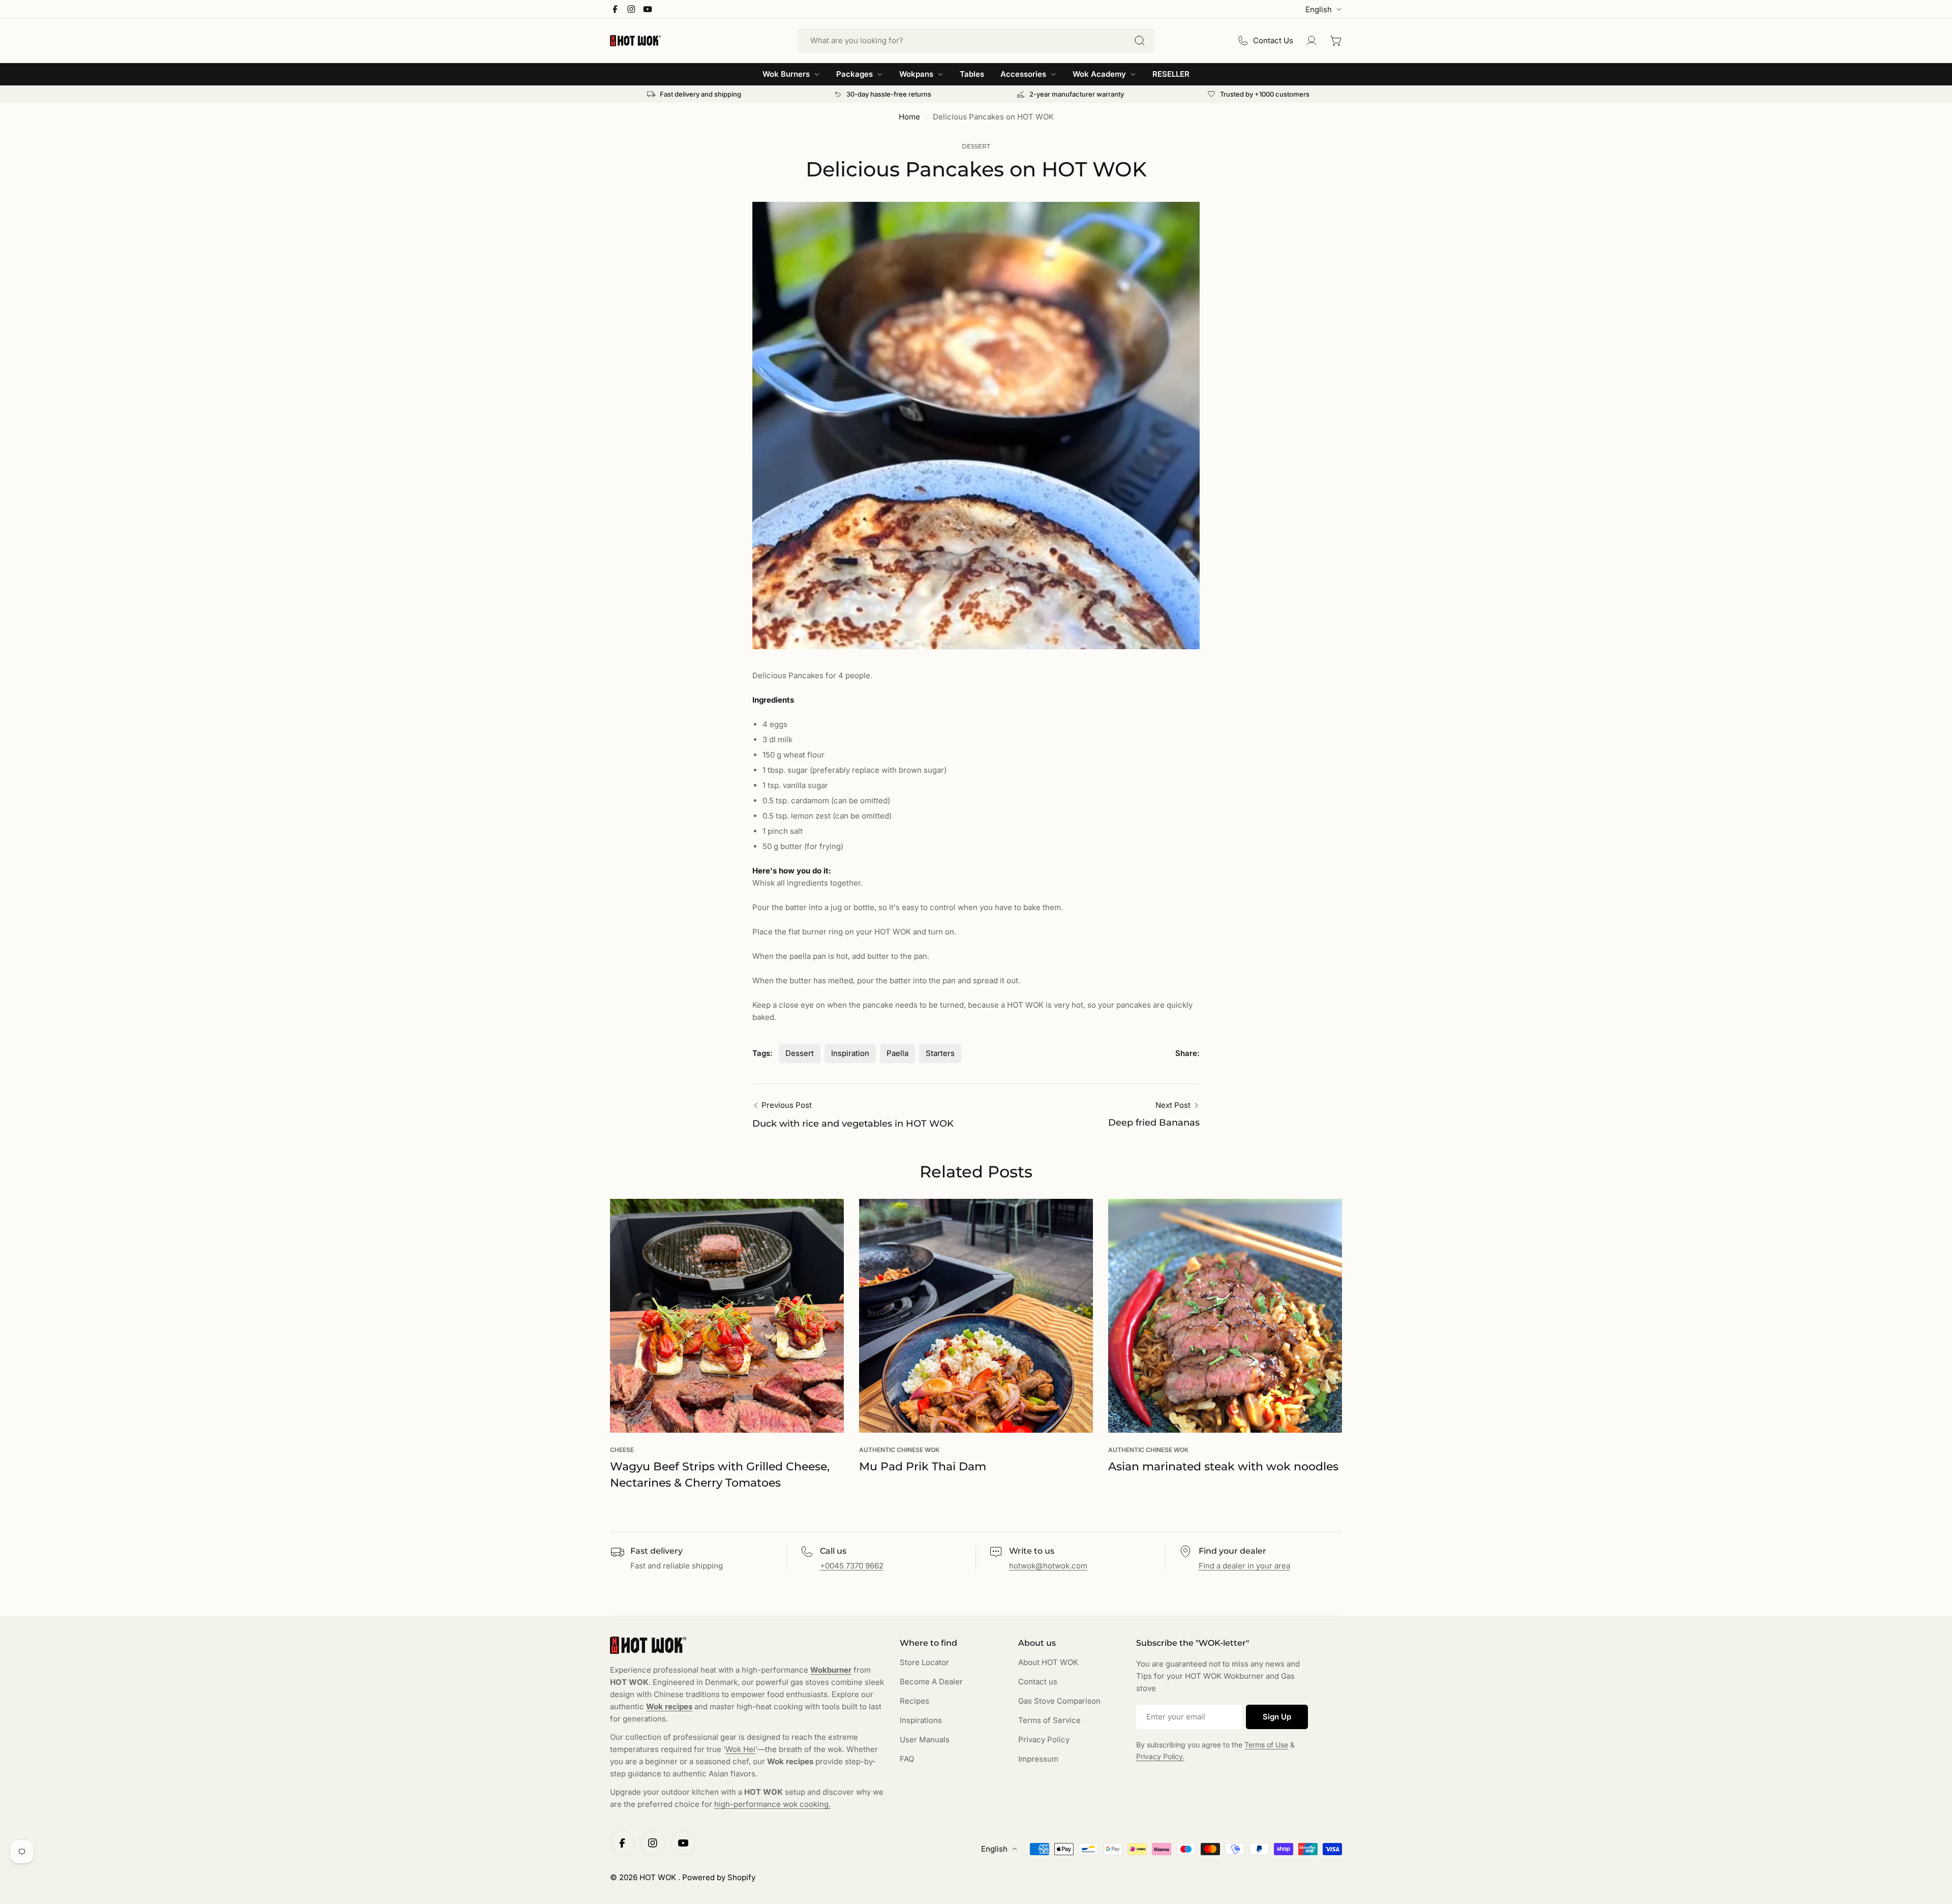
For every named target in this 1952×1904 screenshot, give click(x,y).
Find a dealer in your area (1244, 1566)
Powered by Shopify (719, 1877)
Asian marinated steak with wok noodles (1223, 1467)
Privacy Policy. (1160, 1756)
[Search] (1140, 41)
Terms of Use (1266, 1745)
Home (909, 117)
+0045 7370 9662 (852, 1566)
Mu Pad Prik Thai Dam (923, 1467)
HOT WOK (659, 1877)
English (1319, 9)
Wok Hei (740, 1749)
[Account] (1311, 41)
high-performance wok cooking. (772, 1804)
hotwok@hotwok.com (1048, 1566)
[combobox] (976, 41)
